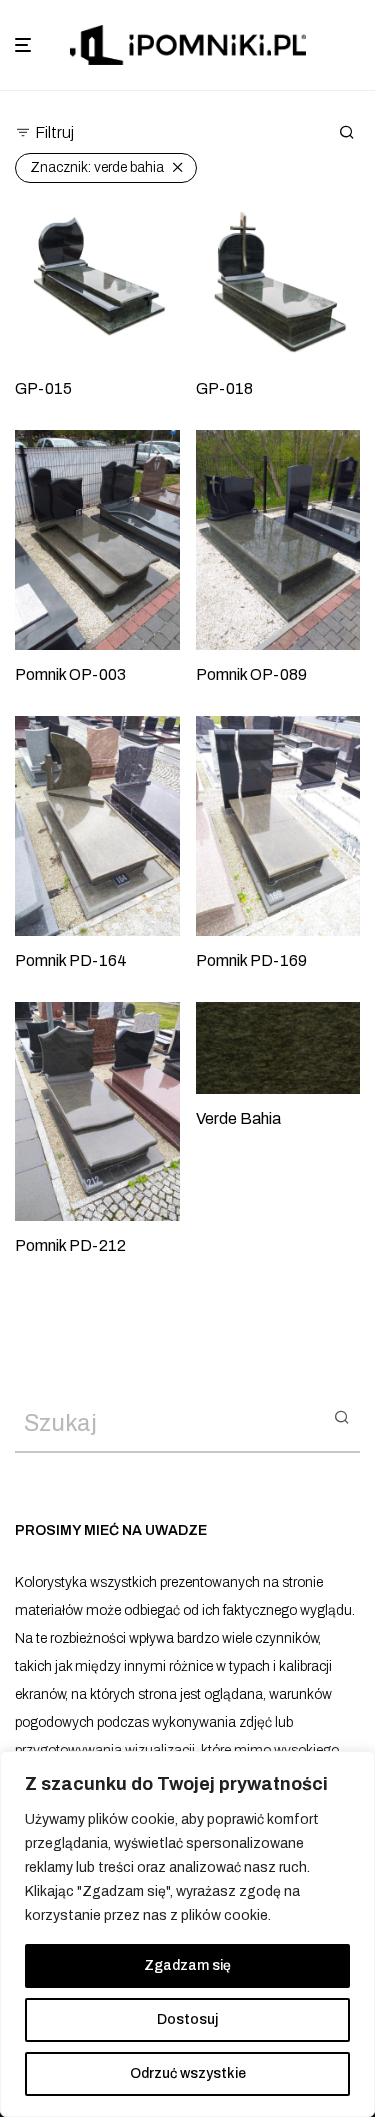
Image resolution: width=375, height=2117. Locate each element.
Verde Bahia (238, 1118)
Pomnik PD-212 (70, 1245)
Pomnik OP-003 (70, 674)
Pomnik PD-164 (71, 960)
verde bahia (97, 167)
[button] (341, 1416)
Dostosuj (187, 2019)
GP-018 (224, 388)
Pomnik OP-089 (251, 674)
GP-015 (43, 388)
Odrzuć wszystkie (188, 2073)
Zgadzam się (187, 1965)
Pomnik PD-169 (251, 960)
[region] (187, 1934)
